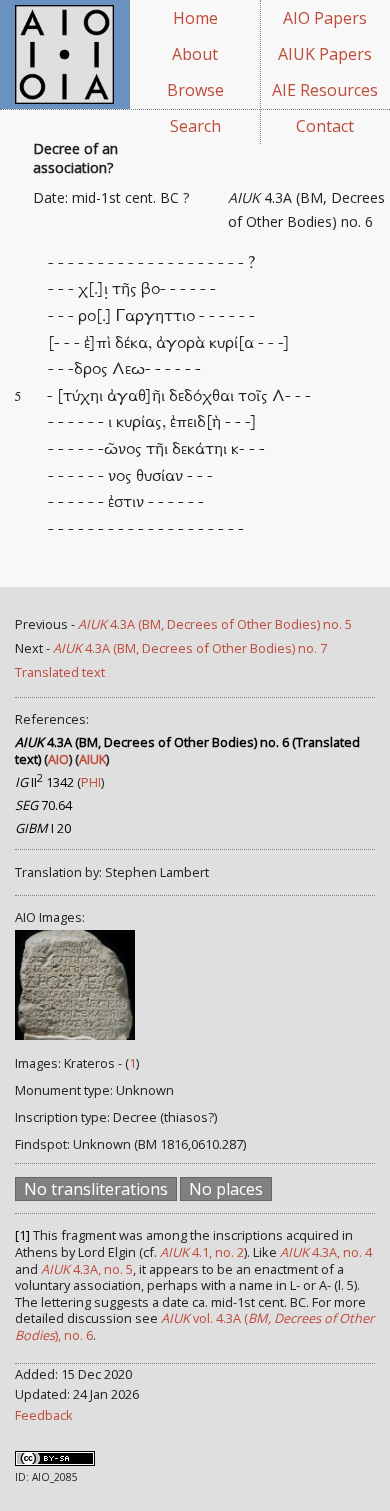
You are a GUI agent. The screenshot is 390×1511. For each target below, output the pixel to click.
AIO (58, 759)
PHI (91, 782)
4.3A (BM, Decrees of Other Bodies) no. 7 (190, 648)
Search (195, 126)
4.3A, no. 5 (87, 1269)
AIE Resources (325, 90)
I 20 (43, 828)
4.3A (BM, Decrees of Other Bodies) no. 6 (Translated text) (187, 750)
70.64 (43, 805)
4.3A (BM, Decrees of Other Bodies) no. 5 (215, 624)
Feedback (44, 1415)
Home (195, 18)
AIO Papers (325, 18)
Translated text (60, 672)
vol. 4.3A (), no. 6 (194, 1326)
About (195, 54)
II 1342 (44, 782)
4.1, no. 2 (202, 1252)
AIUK (92, 759)
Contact (325, 126)
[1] (22, 1235)
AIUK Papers (325, 54)
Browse (195, 90)
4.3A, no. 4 (326, 1252)
